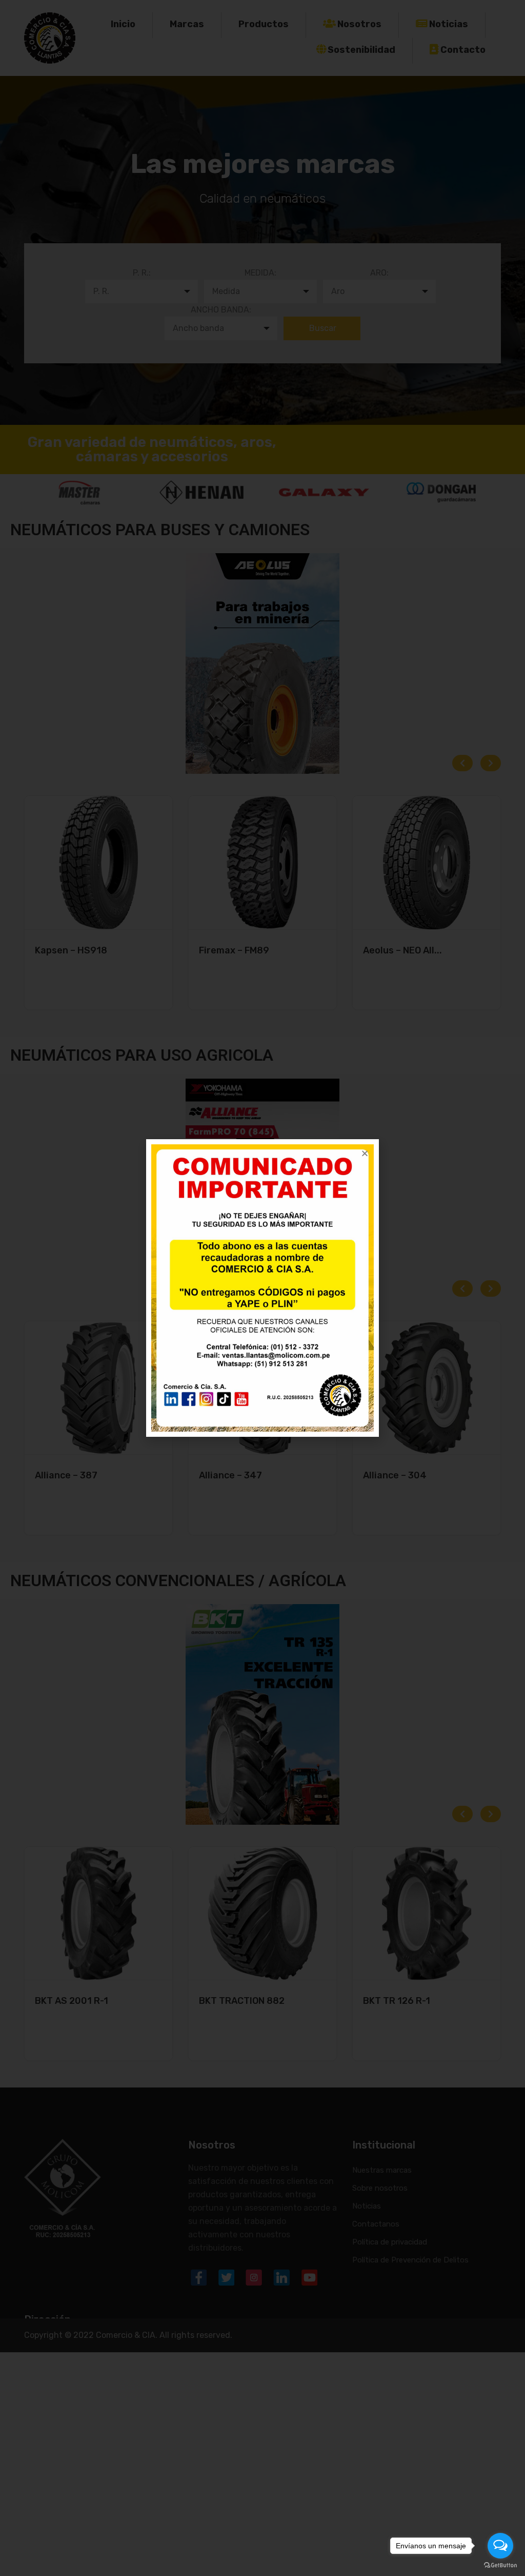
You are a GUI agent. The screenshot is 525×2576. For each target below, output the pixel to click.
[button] (365, 1153)
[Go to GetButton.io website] (500, 2565)
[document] (262, 1288)
